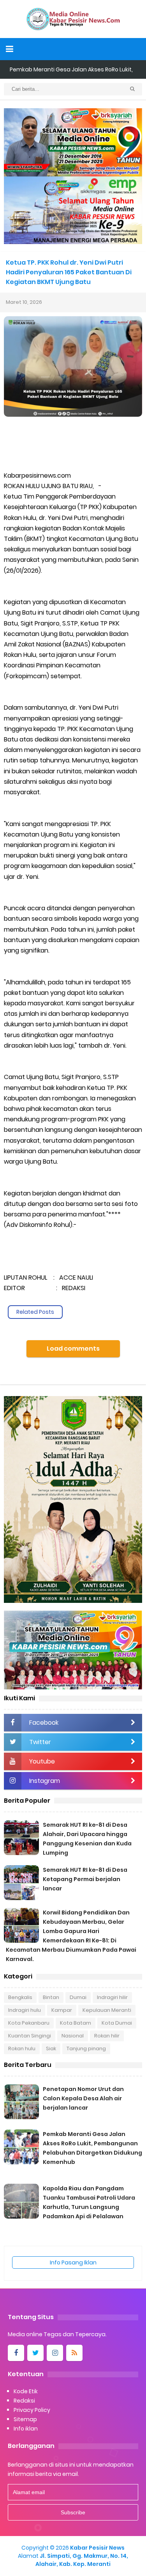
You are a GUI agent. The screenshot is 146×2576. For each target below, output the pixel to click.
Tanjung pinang (86, 2049)
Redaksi (24, 2401)
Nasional (73, 2036)
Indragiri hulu (25, 2010)
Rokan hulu (22, 2049)
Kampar (62, 2010)
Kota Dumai (117, 2023)
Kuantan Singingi (30, 2036)
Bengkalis (20, 1997)
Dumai (78, 1997)
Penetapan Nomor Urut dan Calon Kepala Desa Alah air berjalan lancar (83, 2098)
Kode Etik (26, 2391)
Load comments (73, 1349)
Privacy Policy (32, 2410)
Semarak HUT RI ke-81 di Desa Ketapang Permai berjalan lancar (85, 1879)
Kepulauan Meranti (107, 2010)
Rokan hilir (107, 2036)
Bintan (51, 1997)
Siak (51, 2049)
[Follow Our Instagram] (55, 2353)
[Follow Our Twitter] (35, 2353)
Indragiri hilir (112, 1997)
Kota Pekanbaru (29, 2023)
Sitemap (25, 2419)
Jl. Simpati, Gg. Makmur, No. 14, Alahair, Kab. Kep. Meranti (82, 2560)
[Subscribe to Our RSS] (74, 2353)
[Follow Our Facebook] (16, 2353)
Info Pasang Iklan (73, 2262)
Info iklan (26, 2429)
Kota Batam (76, 2023)
